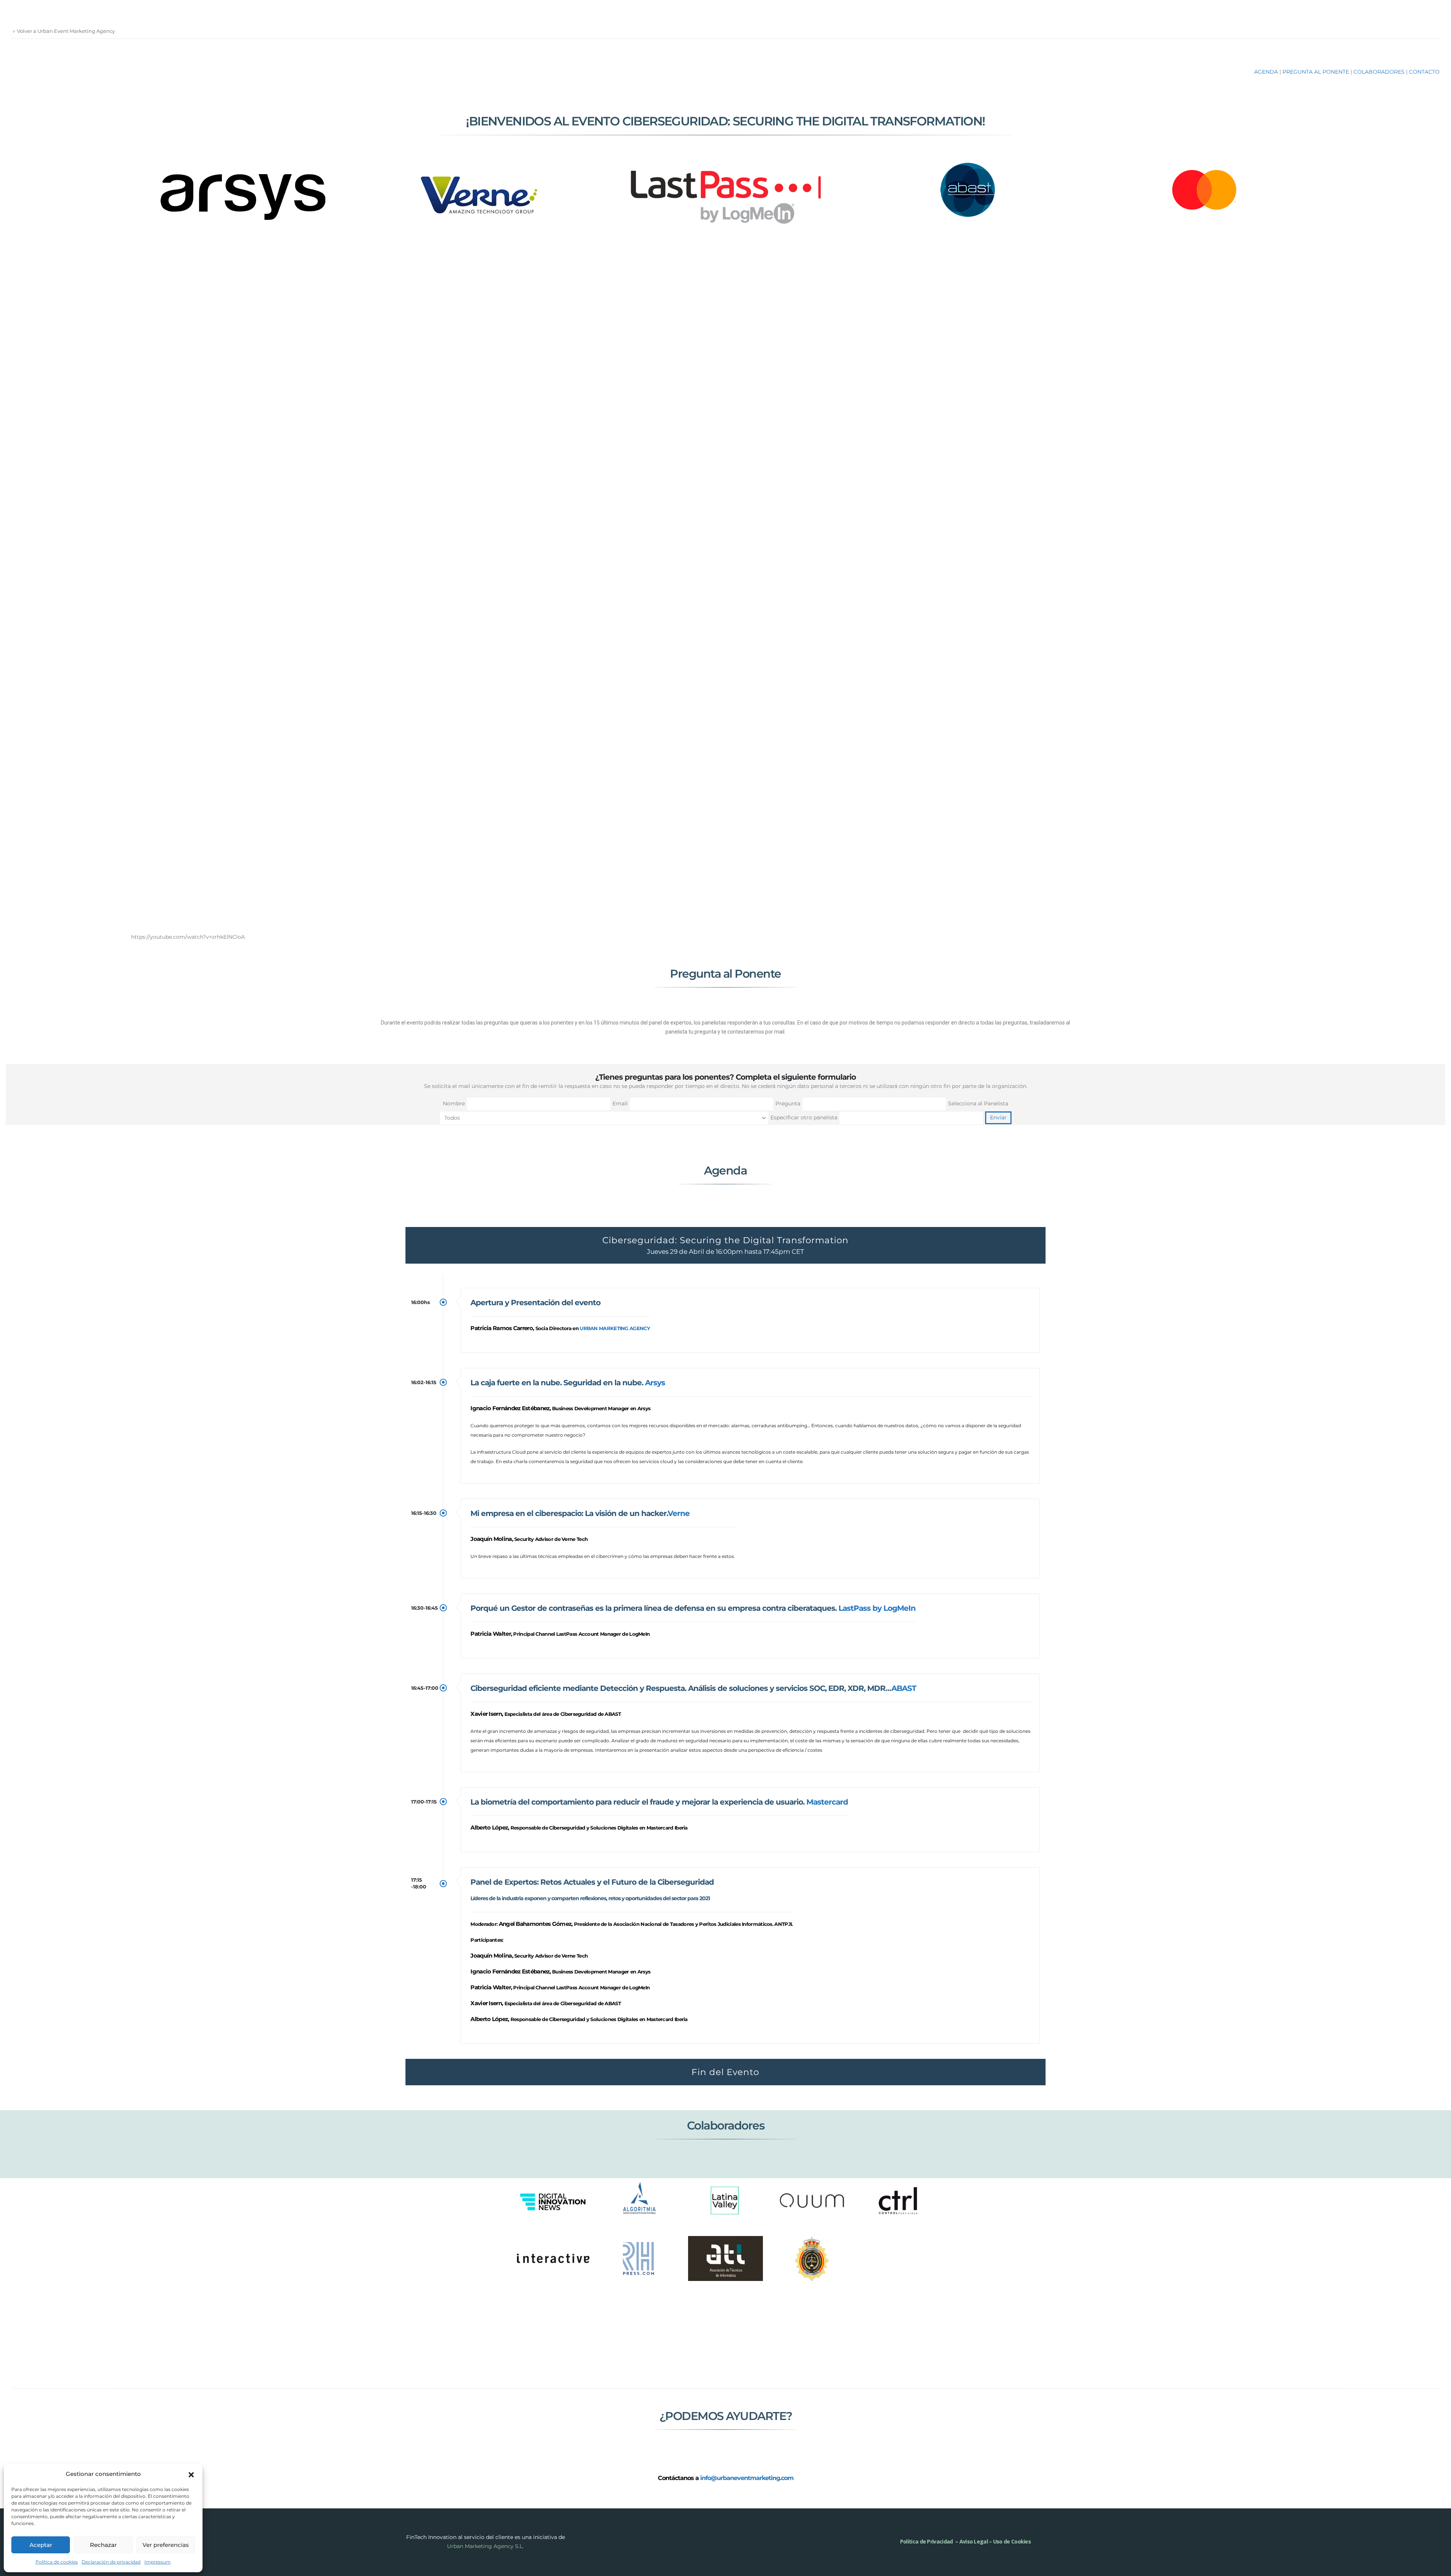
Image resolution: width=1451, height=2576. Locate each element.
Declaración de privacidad (111, 2562)
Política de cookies (57, 2562)
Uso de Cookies (1012, 2541)
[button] (191, 2474)
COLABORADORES (1379, 72)
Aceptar (41, 2545)
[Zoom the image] (245, 175)
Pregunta (789, 1103)
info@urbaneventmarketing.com (747, 2478)
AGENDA (1266, 72)
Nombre (455, 1103)
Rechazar (103, 2545)
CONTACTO (1424, 72)
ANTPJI (783, 1924)
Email (621, 1103)
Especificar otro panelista (805, 1117)
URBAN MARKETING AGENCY (615, 1328)
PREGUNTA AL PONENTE (1316, 72)
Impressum (158, 2562)
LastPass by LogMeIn (877, 1608)
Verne (679, 1513)
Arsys (655, 1383)
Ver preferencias (166, 2545)
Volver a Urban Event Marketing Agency (66, 31)
